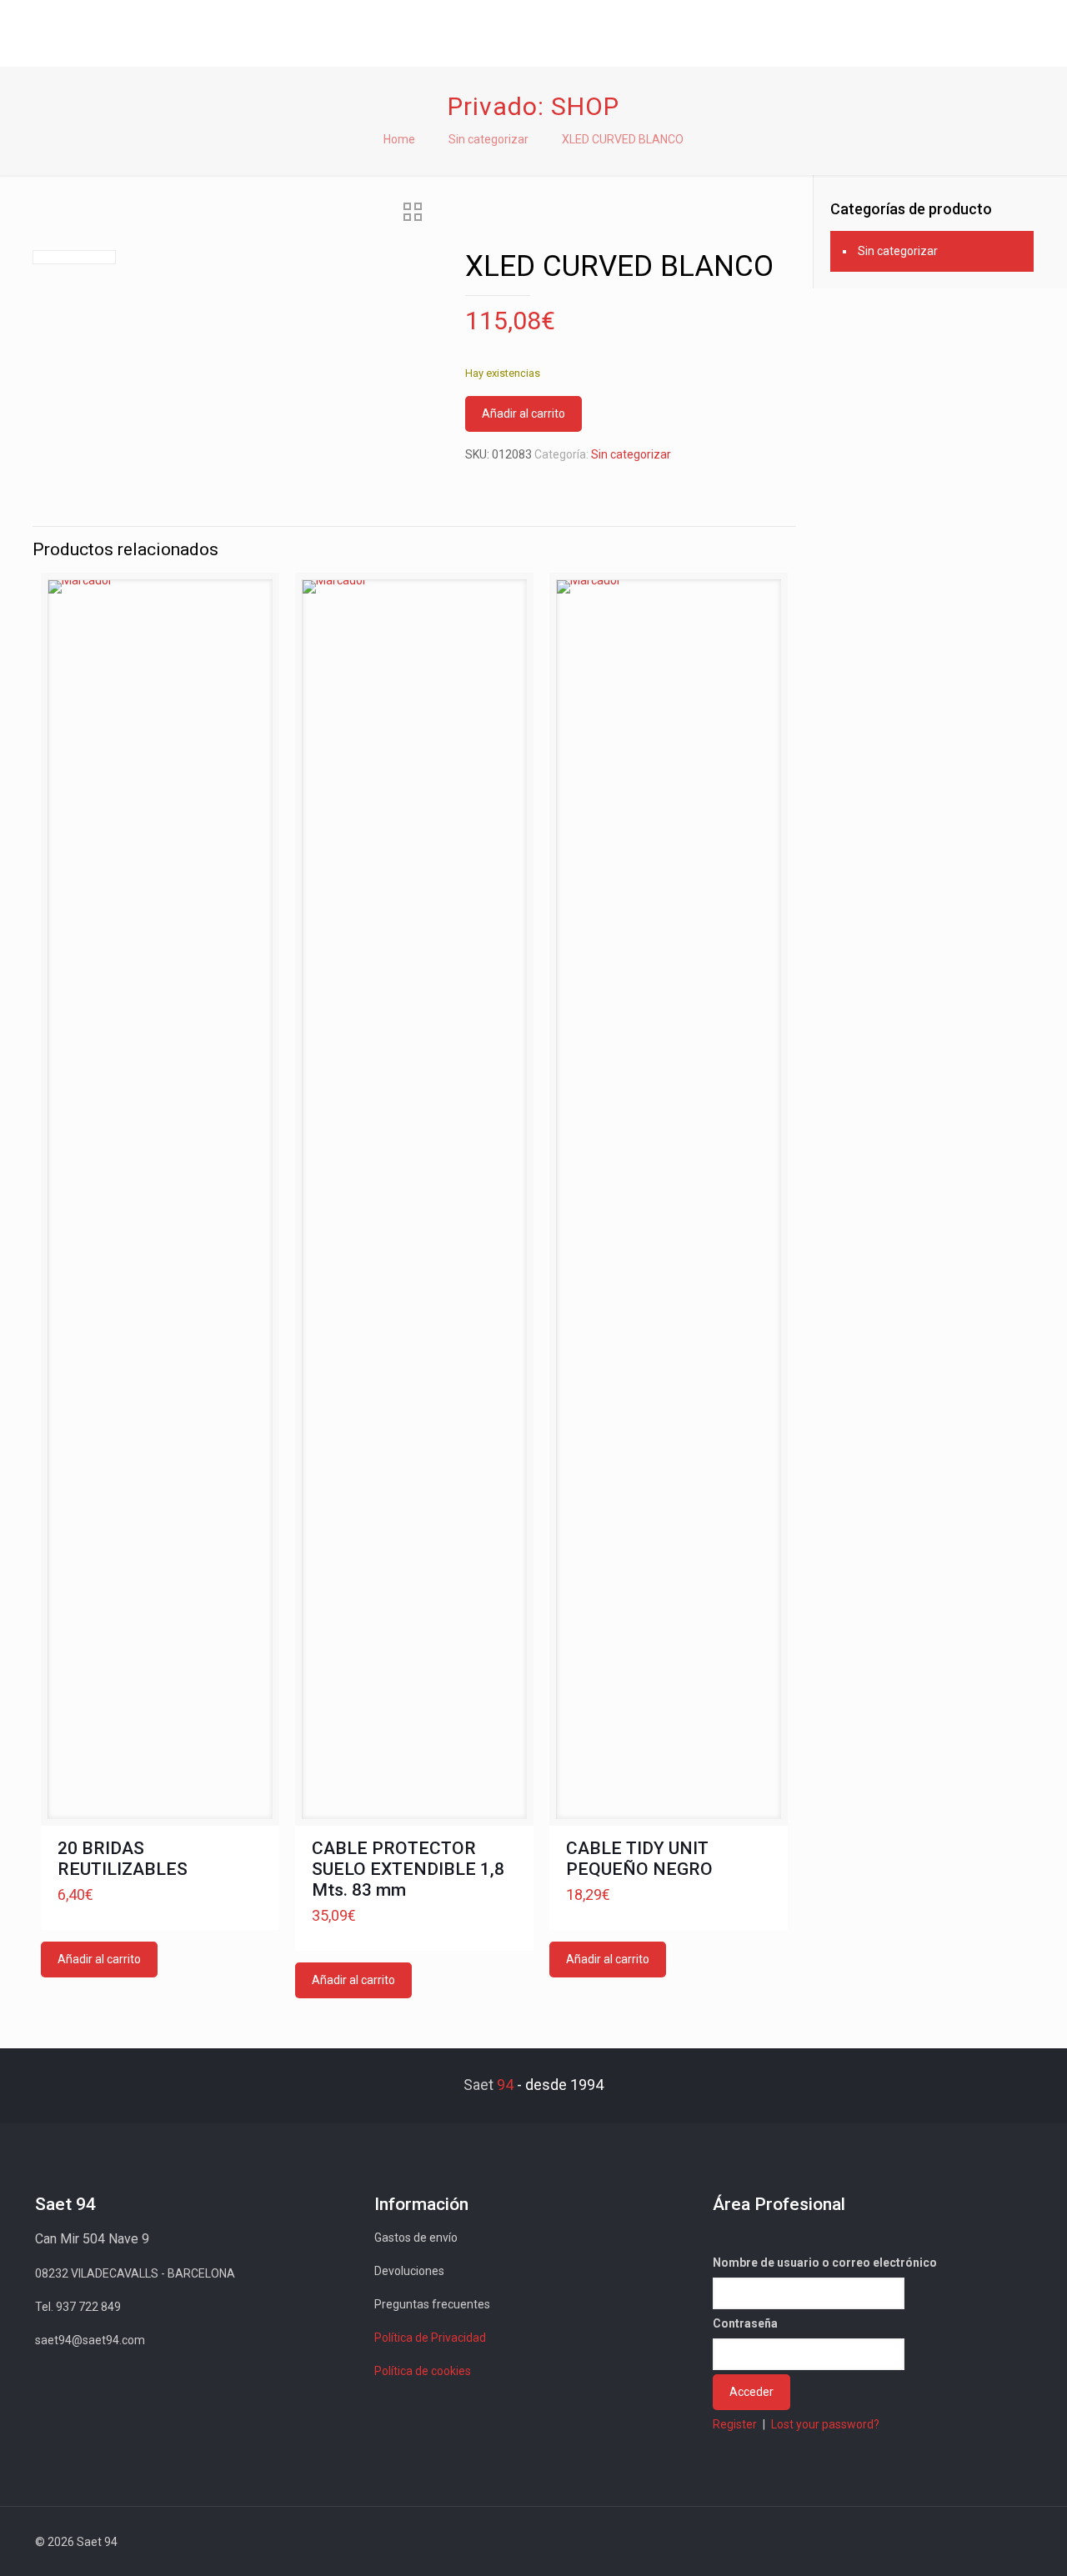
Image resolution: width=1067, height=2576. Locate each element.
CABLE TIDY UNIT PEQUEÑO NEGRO (639, 1859)
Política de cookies (423, 2371)
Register (735, 2424)
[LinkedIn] (949, 2542)
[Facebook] (882, 2542)
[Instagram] (972, 2542)
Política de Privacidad (430, 2338)
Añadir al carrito (523, 413)
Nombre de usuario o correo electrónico (825, 2263)
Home (399, 139)
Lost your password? (825, 2424)
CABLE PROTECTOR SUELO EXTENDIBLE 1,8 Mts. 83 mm (408, 1869)
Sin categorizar (488, 139)
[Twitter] (904, 2542)
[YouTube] (927, 2542)
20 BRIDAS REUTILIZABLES (123, 1859)
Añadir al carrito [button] (99, 1959)
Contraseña (745, 2323)
